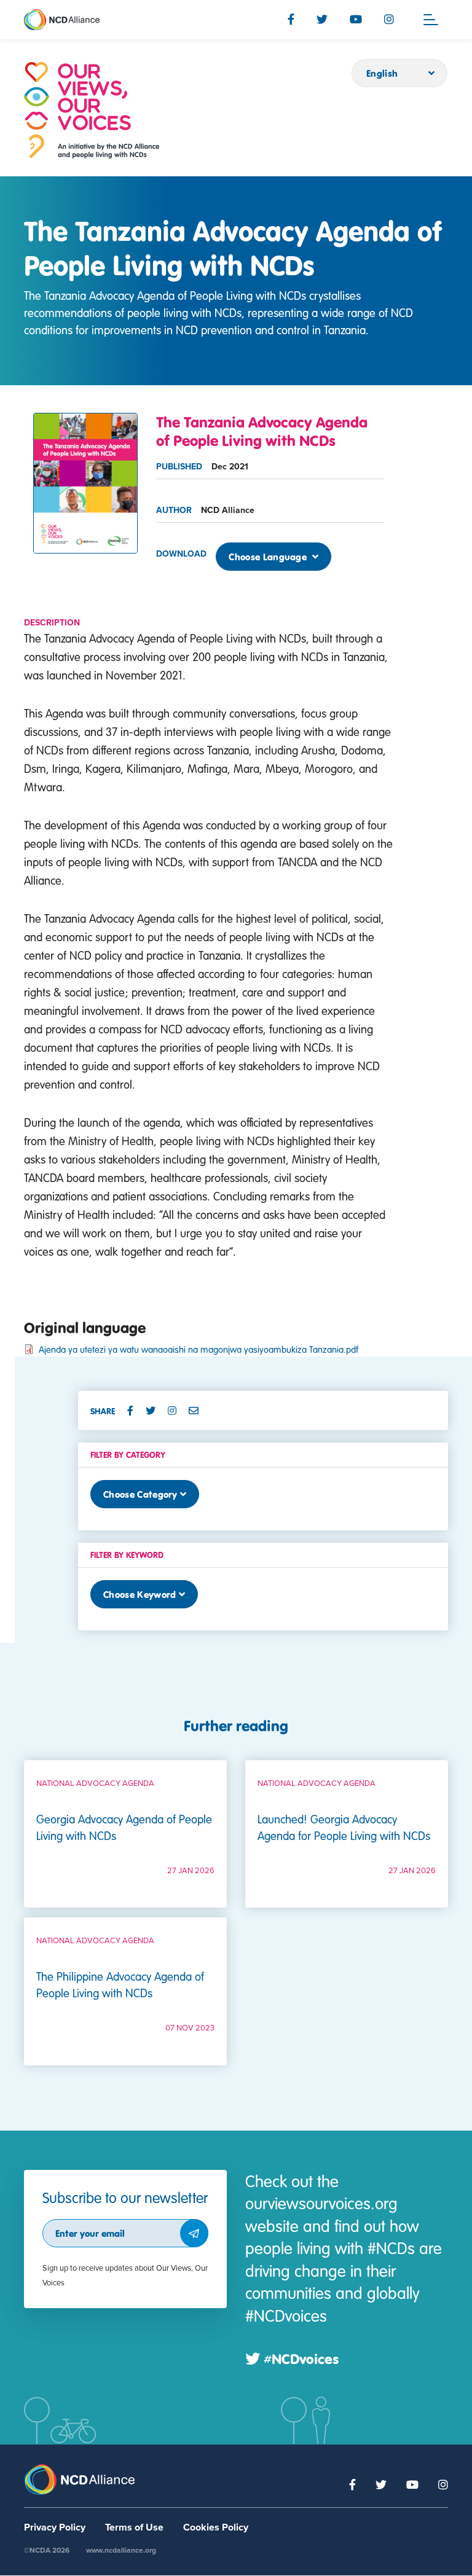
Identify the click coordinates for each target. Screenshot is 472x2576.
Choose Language (269, 557)
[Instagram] (389, 19)
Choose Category (140, 1494)
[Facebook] (291, 19)
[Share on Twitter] (155, 1411)
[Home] (92, 110)
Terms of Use (134, 2527)
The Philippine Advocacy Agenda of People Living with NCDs (120, 1984)
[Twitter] (322, 19)
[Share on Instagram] (177, 1411)
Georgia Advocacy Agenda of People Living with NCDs (124, 1827)
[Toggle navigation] (431, 20)
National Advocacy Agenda (95, 1783)
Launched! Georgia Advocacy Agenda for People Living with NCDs (344, 1827)
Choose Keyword (140, 1594)
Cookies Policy (216, 2527)
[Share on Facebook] (135, 1411)
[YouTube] (356, 19)
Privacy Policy (55, 2527)
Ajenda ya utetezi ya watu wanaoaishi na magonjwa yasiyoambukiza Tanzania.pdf (199, 1349)
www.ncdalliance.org (121, 2550)
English (382, 73)
